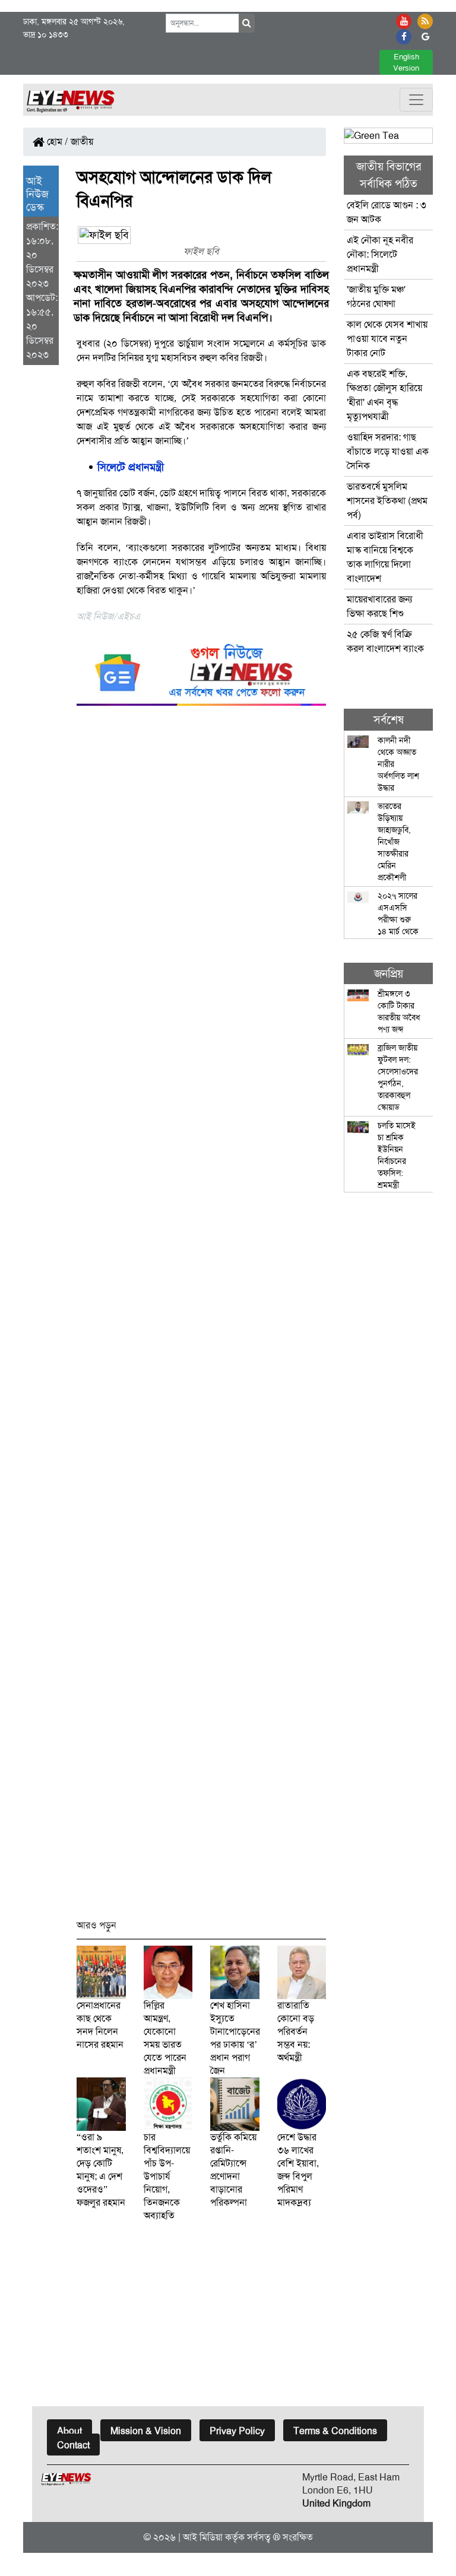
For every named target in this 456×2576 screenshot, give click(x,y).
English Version (406, 62)
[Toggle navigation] (416, 100)
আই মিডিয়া (203, 2537)
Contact (73, 2445)
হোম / (56, 142)
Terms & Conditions (335, 2431)
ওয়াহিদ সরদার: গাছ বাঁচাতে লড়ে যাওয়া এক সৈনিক (388, 451)
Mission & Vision (146, 2431)
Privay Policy (237, 2431)
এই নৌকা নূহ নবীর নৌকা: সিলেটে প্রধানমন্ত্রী (380, 254)
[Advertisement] (201, 1318)
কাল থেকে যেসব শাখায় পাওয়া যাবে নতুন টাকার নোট (387, 339)
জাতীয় (82, 142)
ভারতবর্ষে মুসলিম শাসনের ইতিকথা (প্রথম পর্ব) (387, 501)
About (69, 2431)
